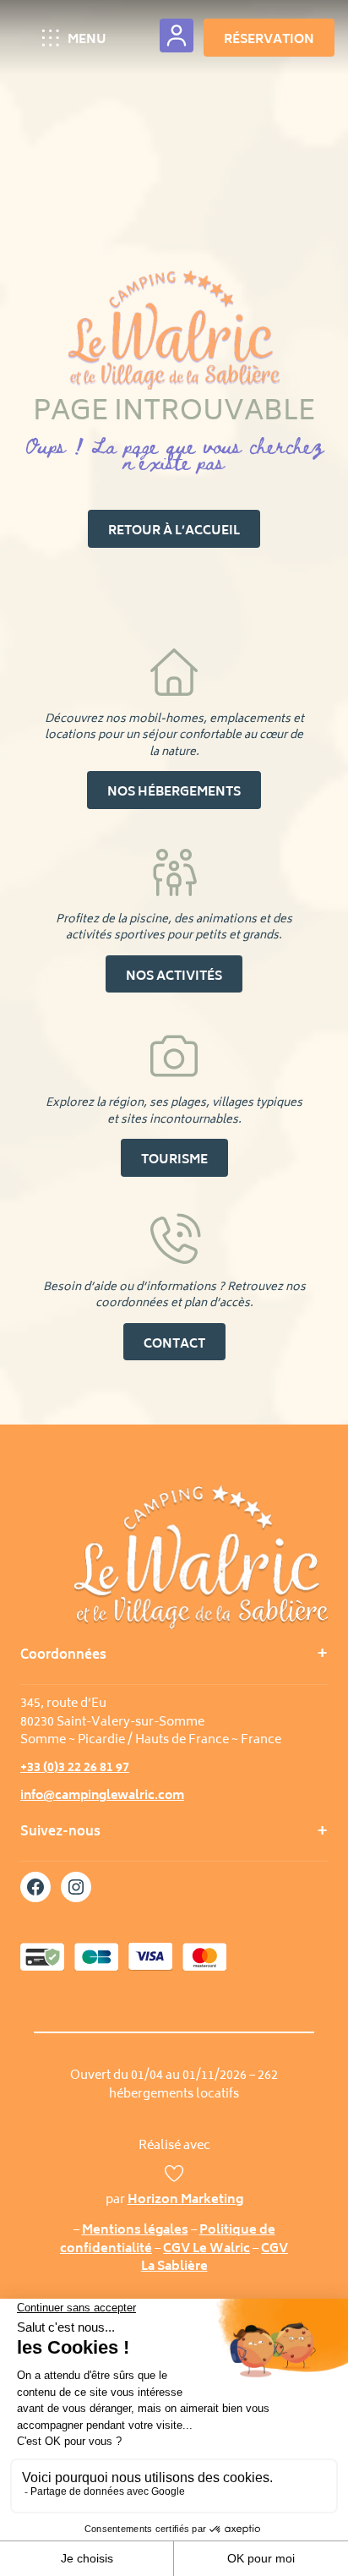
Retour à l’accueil (174, 531)
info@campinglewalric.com (102, 1796)
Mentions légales (135, 2231)
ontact (174, 1345)
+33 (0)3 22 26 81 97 (75, 1768)
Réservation (269, 40)
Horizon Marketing (185, 2200)
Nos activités (174, 977)
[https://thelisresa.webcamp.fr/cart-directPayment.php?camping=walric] (177, 36)
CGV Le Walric (207, 2249)
